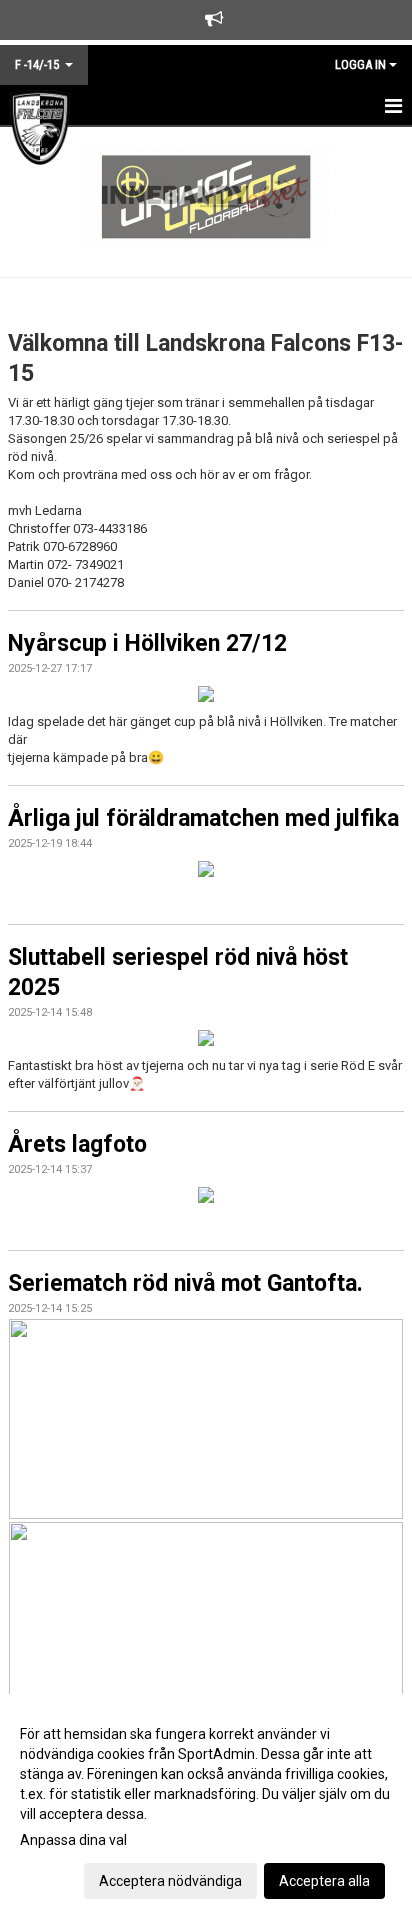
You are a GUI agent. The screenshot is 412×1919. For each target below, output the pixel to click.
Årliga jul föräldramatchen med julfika (203, 818)
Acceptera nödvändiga (170, 1881)
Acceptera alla (324, 1881)
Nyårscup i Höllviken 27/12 (147, 643)
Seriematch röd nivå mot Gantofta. (185, 1283)
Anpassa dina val (73, 1840)
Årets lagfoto (77, 1144)
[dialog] (206, 1806)
